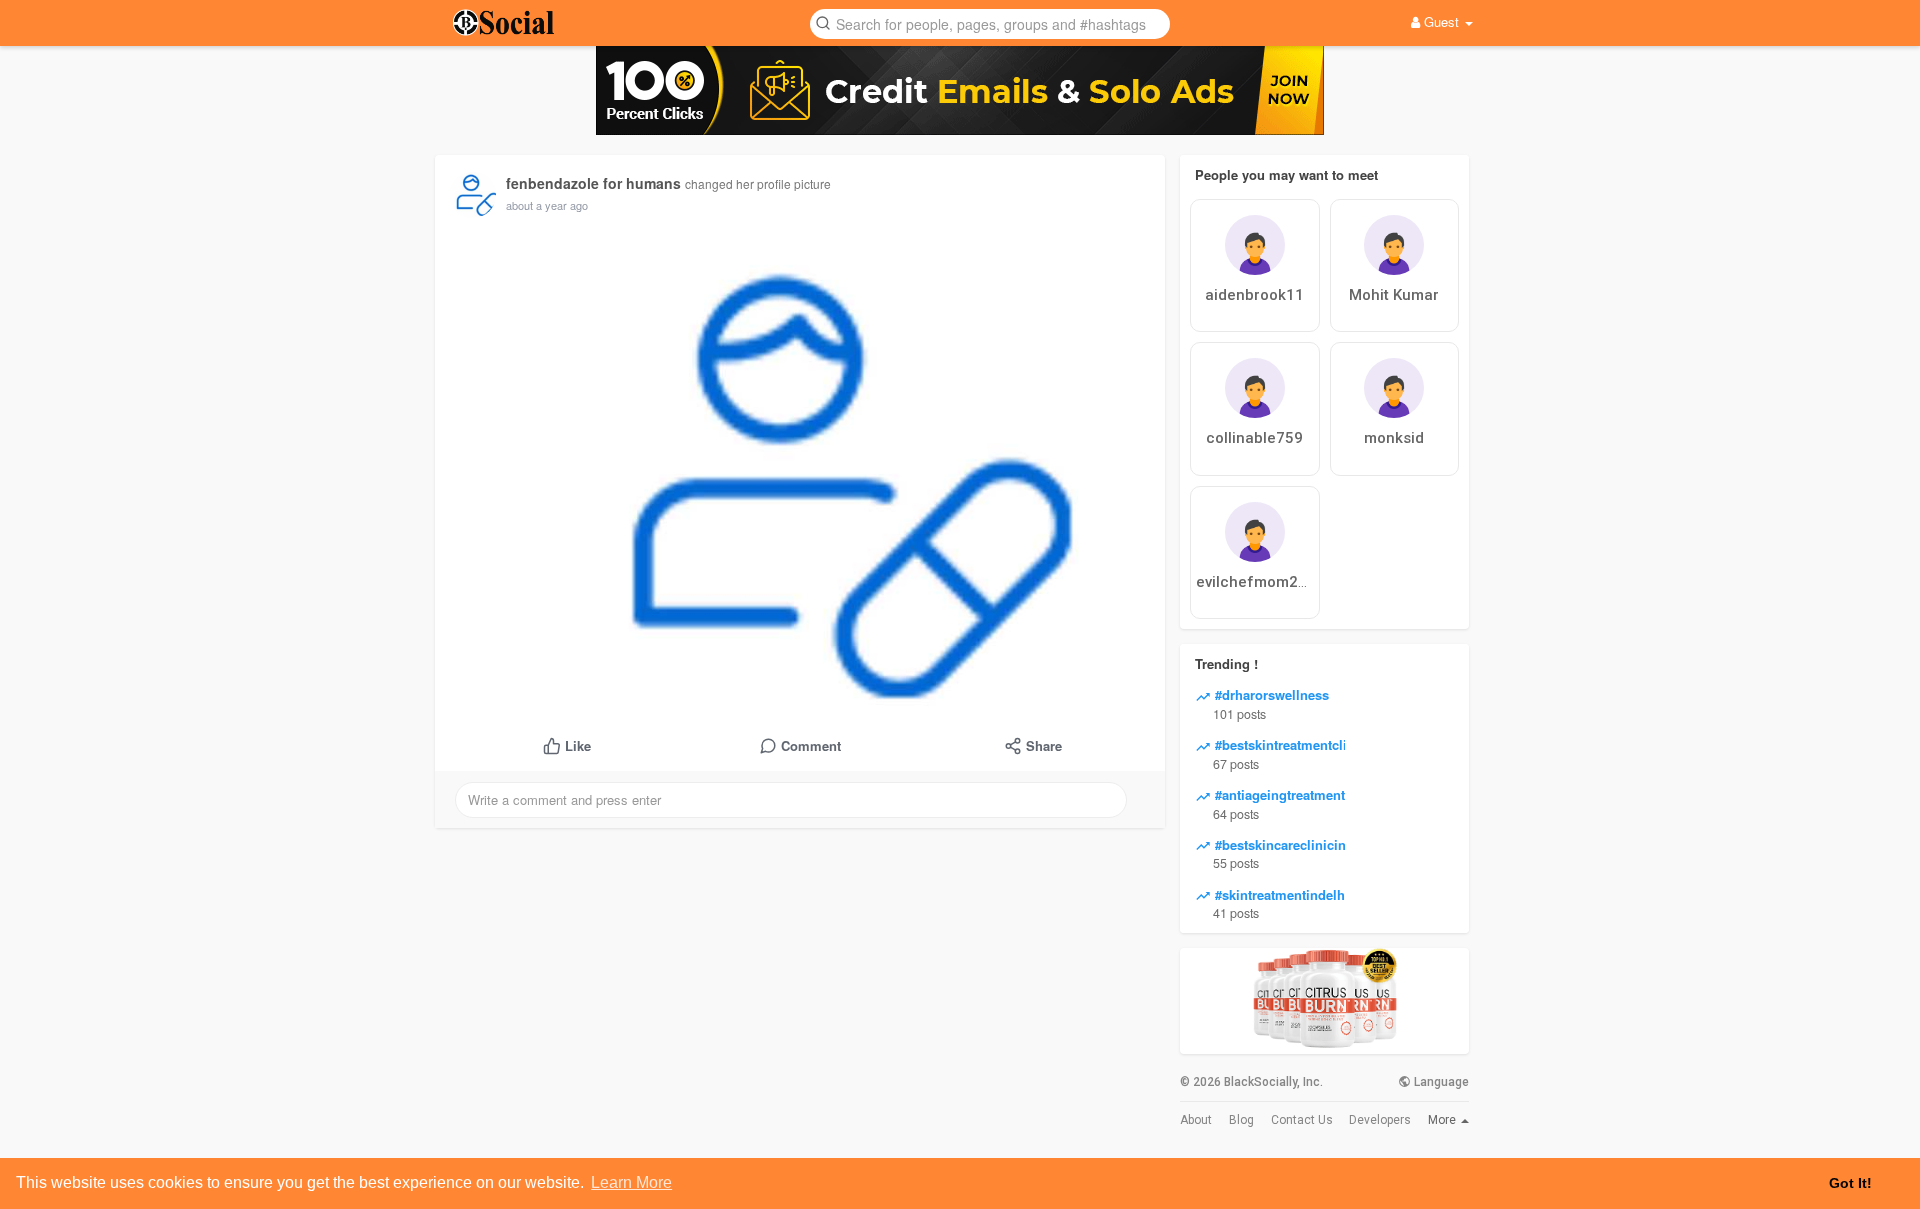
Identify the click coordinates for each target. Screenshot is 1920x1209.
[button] (990, 22)
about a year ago (547, 205)
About (1196, 1120)
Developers (1380, 1120)
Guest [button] (1441, 21)
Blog (1241, 1120)
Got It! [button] (1850, 1183)
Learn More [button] (631, 1182)
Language (1440, 1082)
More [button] (1443, 1120)
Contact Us (1302, 1120)
